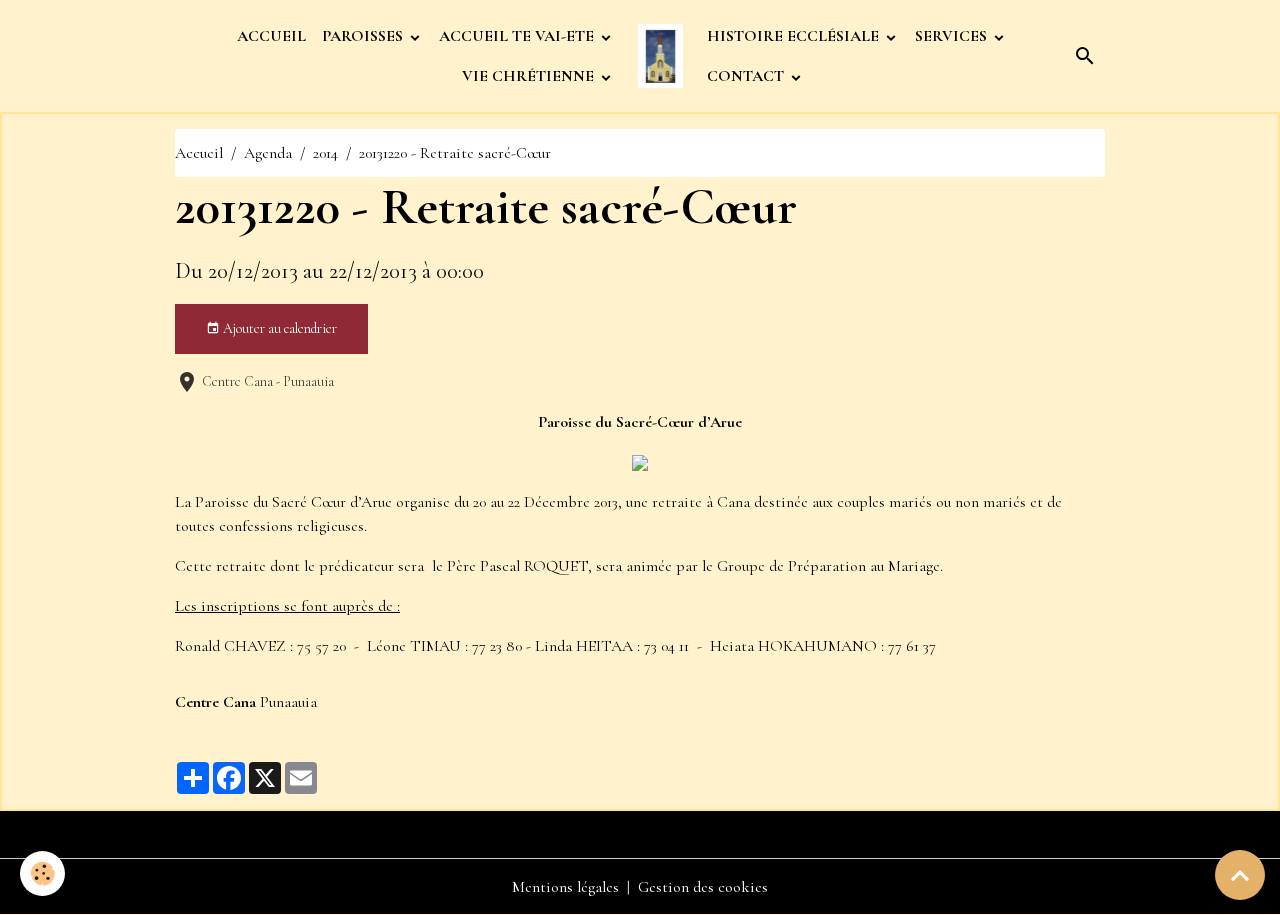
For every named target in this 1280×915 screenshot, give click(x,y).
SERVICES (953, 36)
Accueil (199, 153)
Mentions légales (565, 887)
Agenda (268, 153)
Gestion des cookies (703, 887)
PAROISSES (364, 36)
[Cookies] (42, 873)
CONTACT (747, 76)
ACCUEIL (271, 36)
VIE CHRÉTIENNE (530, 76)
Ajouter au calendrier (278, 328)
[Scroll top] (1240, 875)
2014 (325, 153)
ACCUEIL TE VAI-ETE (518, 36)
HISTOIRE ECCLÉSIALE (795, 36)
